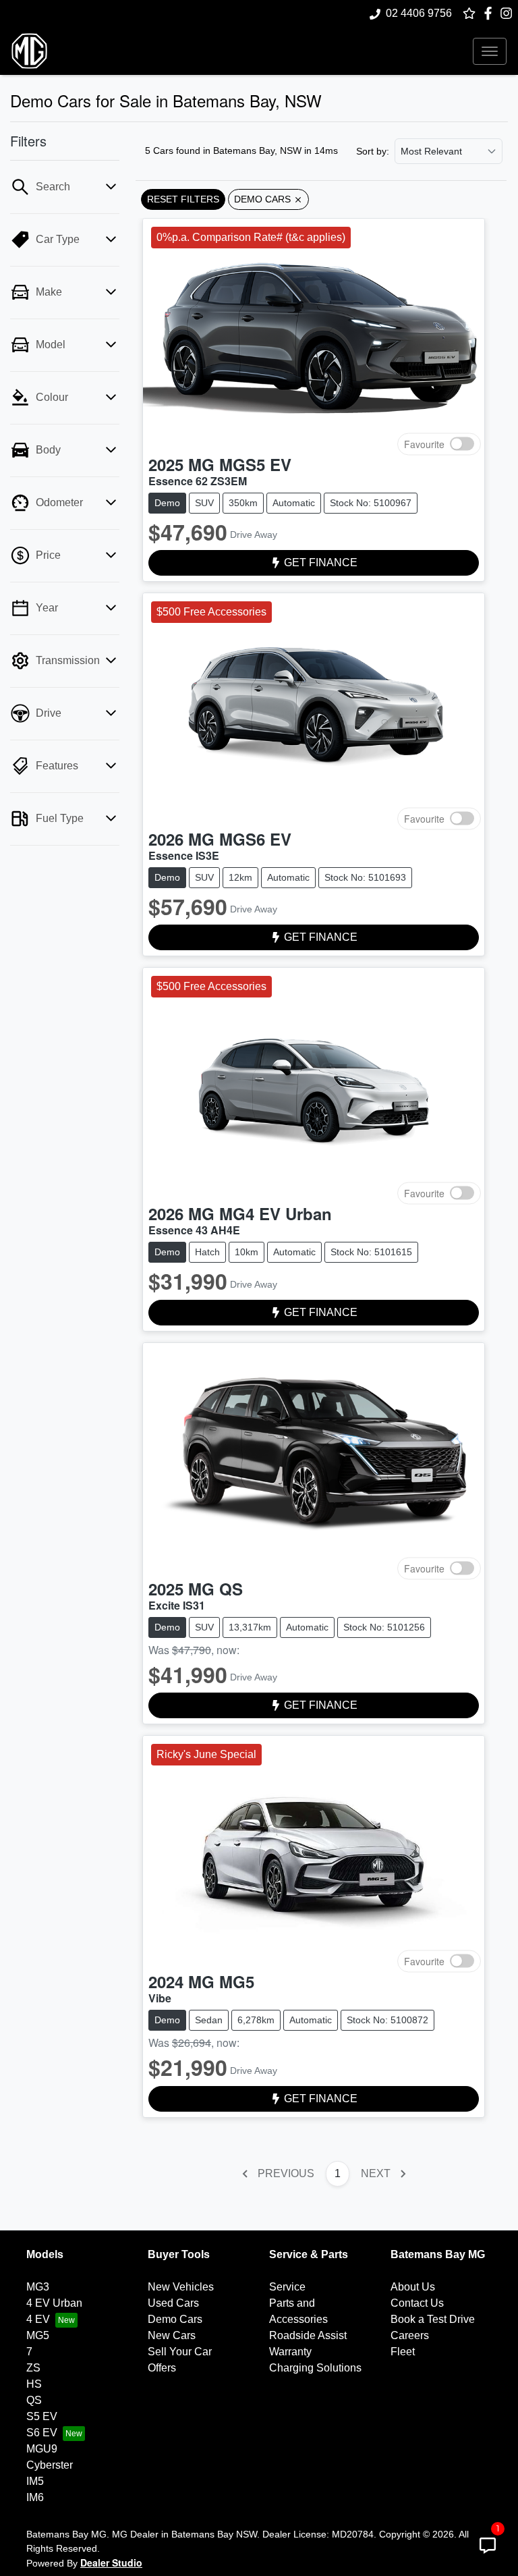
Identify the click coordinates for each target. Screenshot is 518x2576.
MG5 (38, 2335)
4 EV (38, 2319)
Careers (410, 2335)
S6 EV (42, 2433)
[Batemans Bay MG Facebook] (491, 13)
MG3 (38, 2287)
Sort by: (373, 151)
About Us (413, 2287)
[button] (490, 51)
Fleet (403, 2352)
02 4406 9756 (419, 13)
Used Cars (173, 2303)
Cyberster (50, 2465)
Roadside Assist (308, 2335)
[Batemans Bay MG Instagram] (509, 13)
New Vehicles (181, 2287)
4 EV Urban (54, 2303)
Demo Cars (175, 2319)
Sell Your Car (180, 2352)
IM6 (35, 2497)
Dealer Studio (111, 2563)
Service (287, 2287)
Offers (162, 2368)
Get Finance (321, 563)
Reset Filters (183, 199)
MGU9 (42, 2449)
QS (34, 2400)
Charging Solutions (315, 2368)
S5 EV (42, 2416)
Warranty (290, 2352)
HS (34, 2384)
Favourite (424, 443)
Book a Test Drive (433, 2319)
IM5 (35, 2481)
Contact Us (417, 2303)
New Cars (172, 2335)
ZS (33, 2368)
